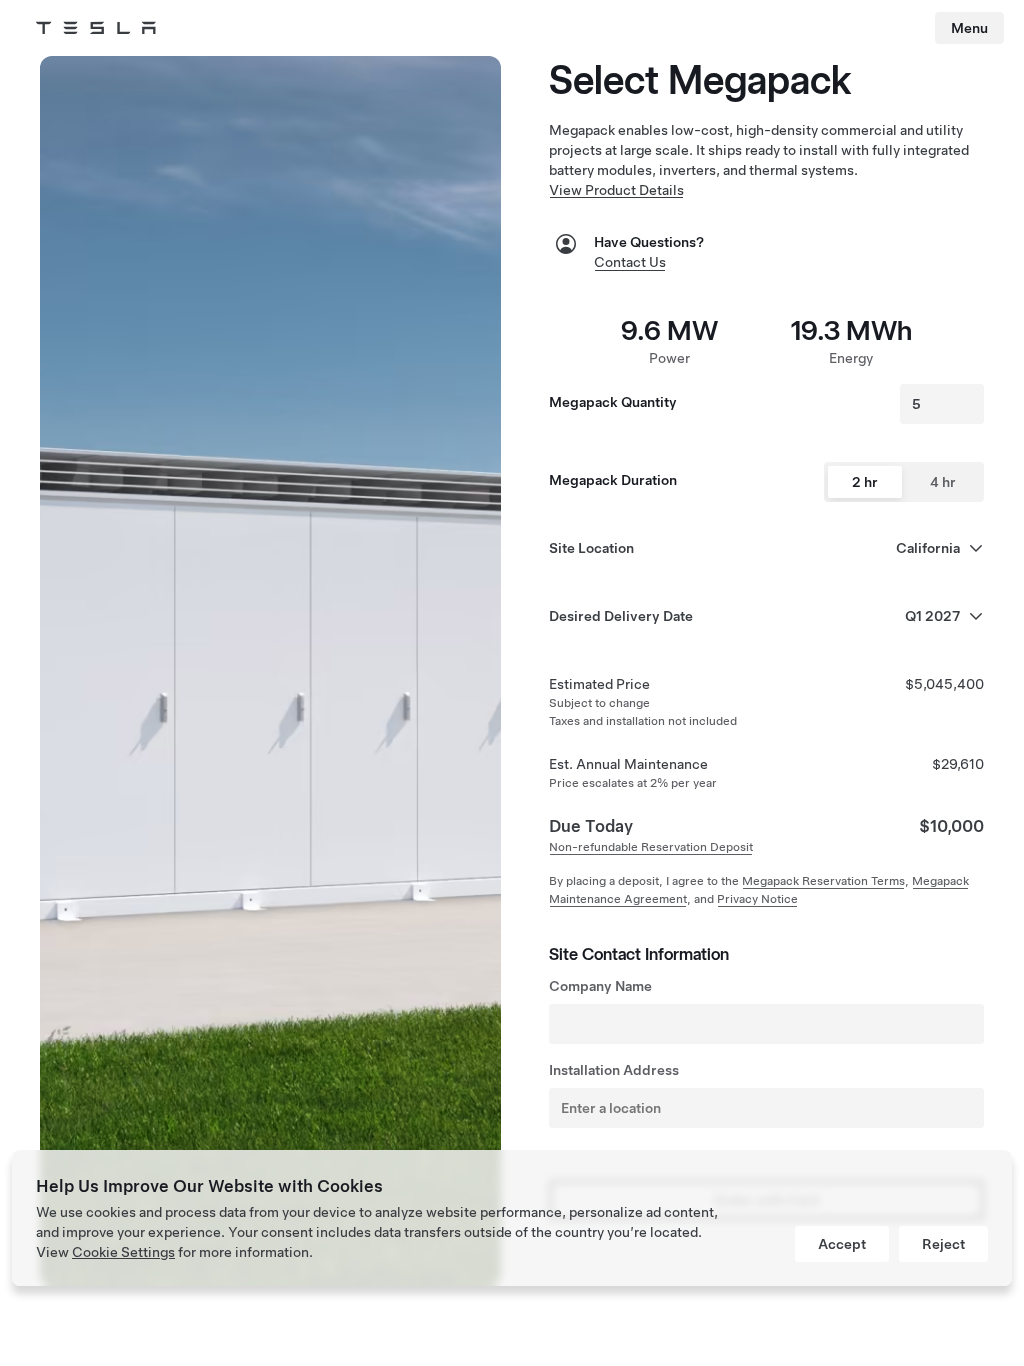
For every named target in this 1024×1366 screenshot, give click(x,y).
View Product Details (616, 190)
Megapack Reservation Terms (823, 881)
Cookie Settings (123, 1252)
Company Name (600, 986)
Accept (842, 1244)
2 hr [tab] (865, 482)
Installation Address (614, 1070)
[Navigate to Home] (96, 28)
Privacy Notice (757, 899)
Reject (943, 1244)
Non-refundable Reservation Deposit (651, 847)
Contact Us (630, 262)
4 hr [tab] (943, 482)
